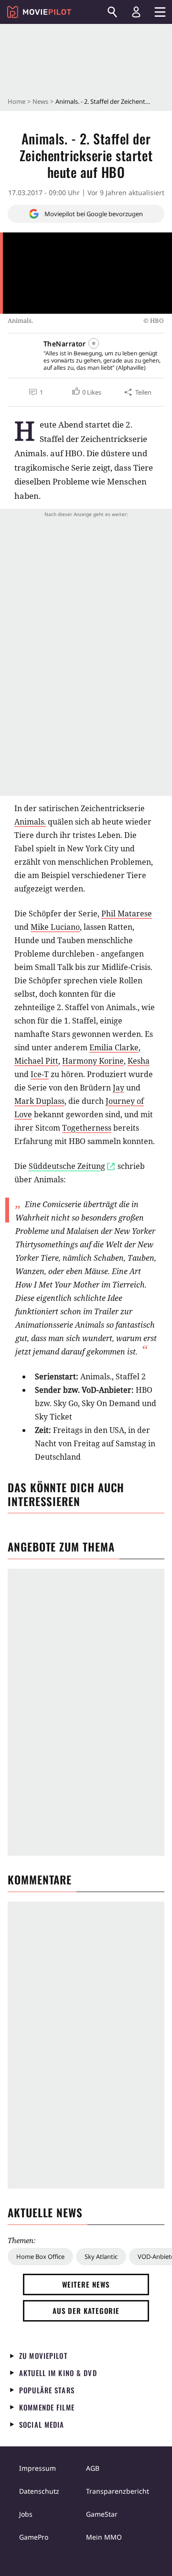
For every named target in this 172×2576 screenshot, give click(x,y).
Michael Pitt (36, 1061)
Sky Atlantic (101, 2257)
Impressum (38, 2468)
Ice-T (40, 1074)
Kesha (139, 1061)
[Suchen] (112, 12)
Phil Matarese (127, 914)
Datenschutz (39, 2491)
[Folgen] (94, 343)
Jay (118, 1088)
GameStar (102, 2514)
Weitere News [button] (86, 2284)
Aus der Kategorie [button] (86, 2311)
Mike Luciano (55, 927)
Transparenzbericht (118, 2491)
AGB (93, 2468)
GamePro (34, 2537)
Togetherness (87, 1128)
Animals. (30, 822)
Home (16, 101)
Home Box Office (40, 2257)
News (40, 101)
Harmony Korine (93, 1061)
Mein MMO (104, 2537)
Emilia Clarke (114, 1047)
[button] (86, 392)
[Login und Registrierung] (136, 12)
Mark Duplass (39, 1101)
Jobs (26, 2514)
